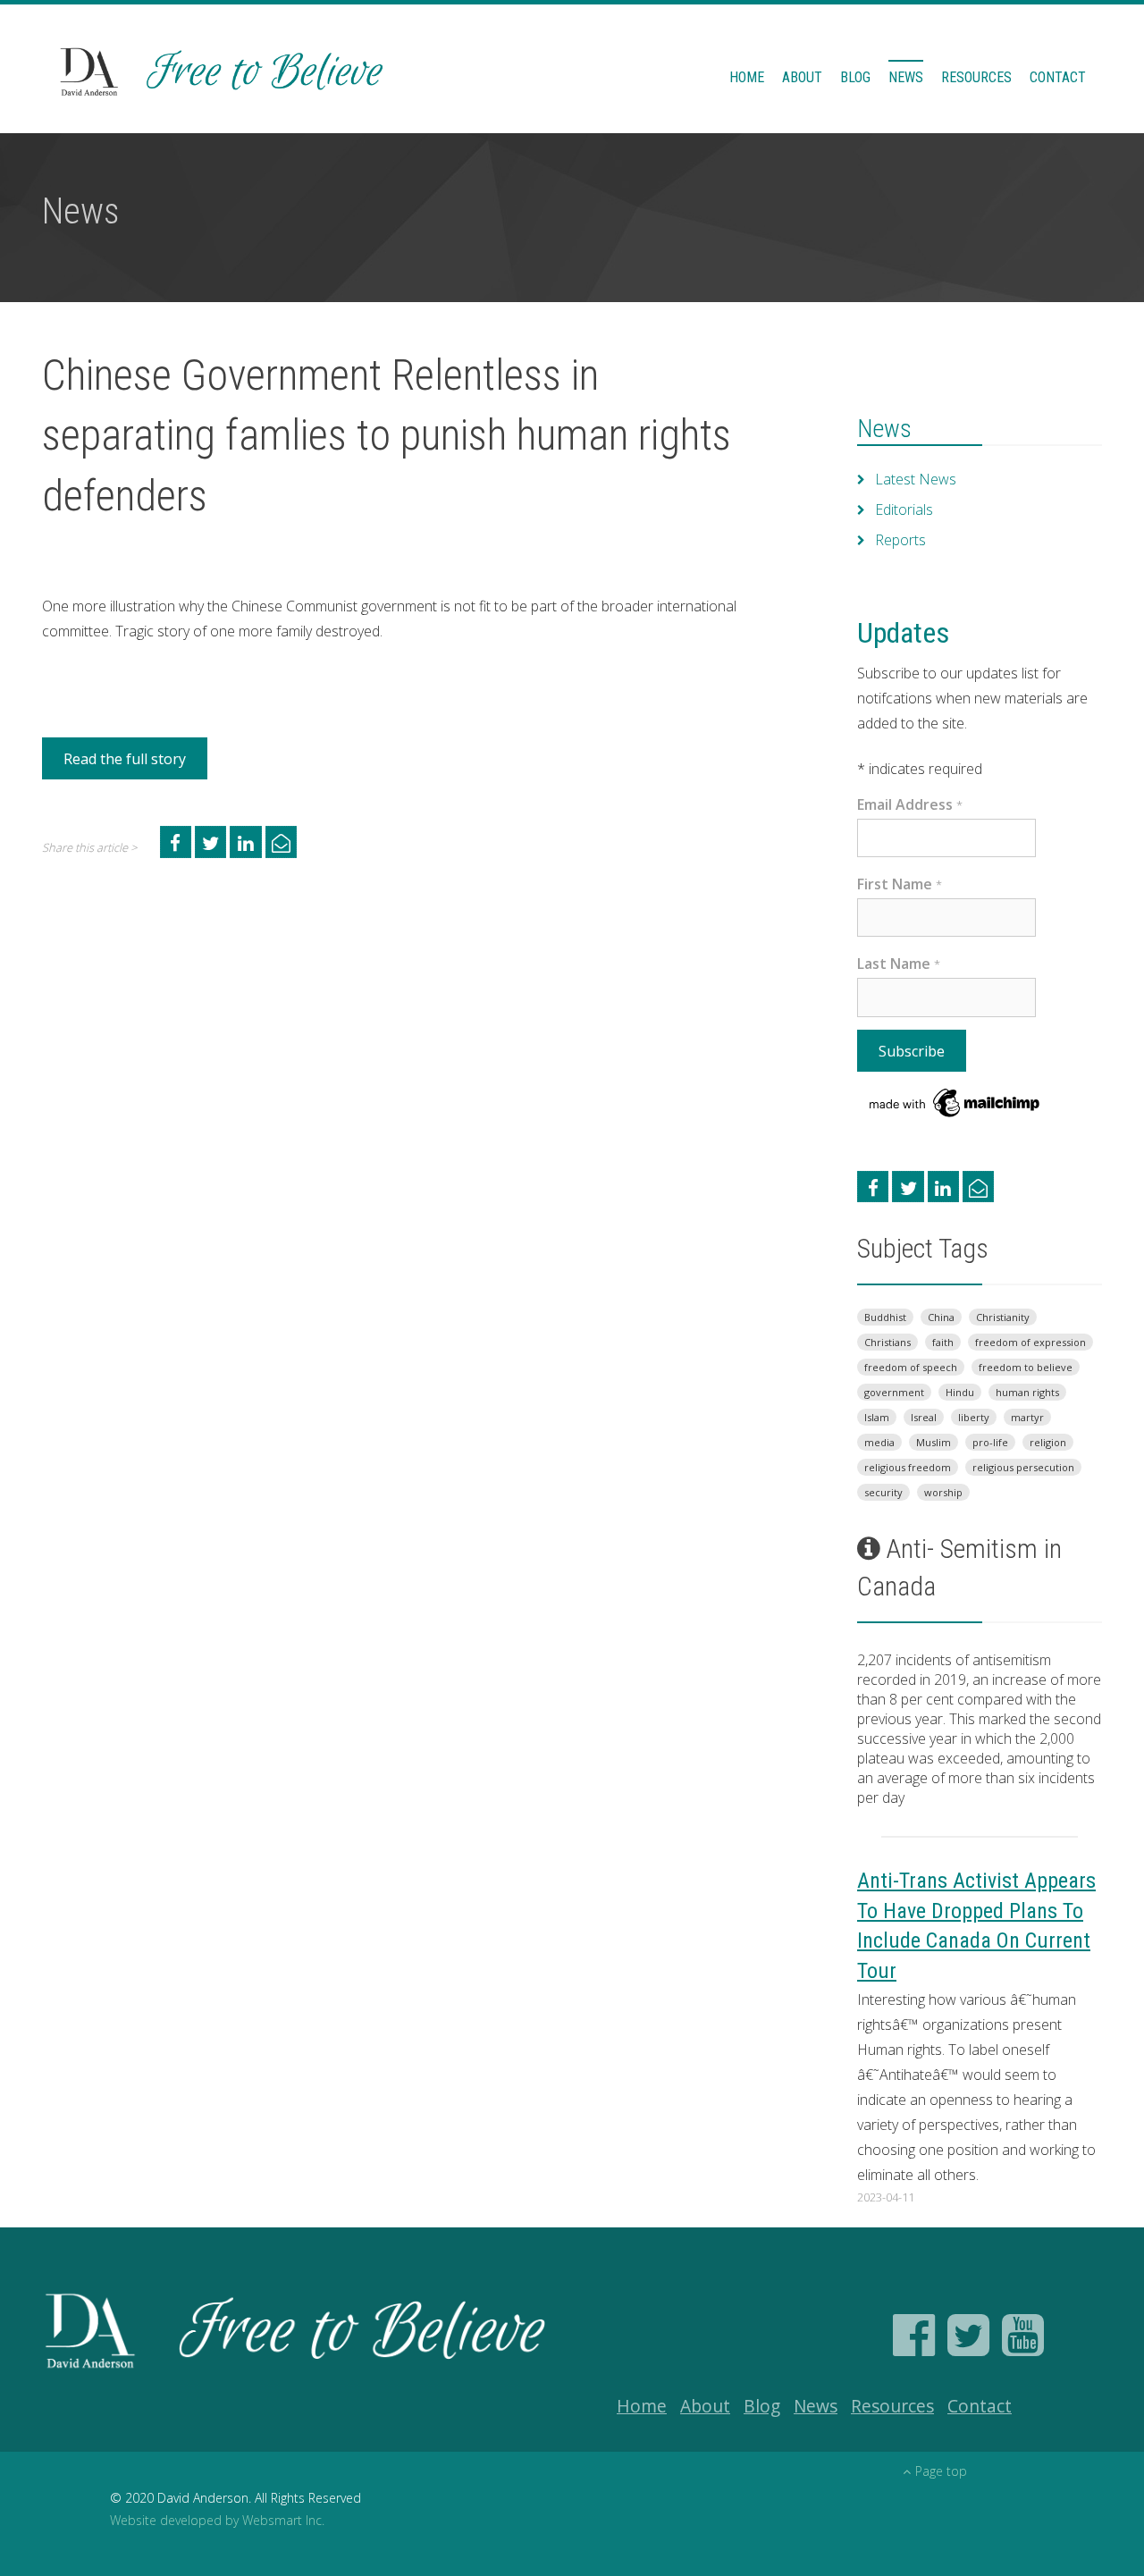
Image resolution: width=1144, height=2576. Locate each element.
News (906, 77)
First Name (900, 884)
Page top (941, 2471)
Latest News (916, 479)
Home (747, 77)
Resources (976, 77)
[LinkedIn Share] (245, 842)
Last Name (899, 964)
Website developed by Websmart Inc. (217, 2520)
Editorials (904, 509)
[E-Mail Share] (281, 842)
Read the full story (125, 759)
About (802, 77)
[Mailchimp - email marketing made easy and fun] (955, 1101)
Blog (855, 77)
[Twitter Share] (210, 842)
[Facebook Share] (176, 842)
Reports (900, 540)
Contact (1058, 77)
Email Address (910, 804)
